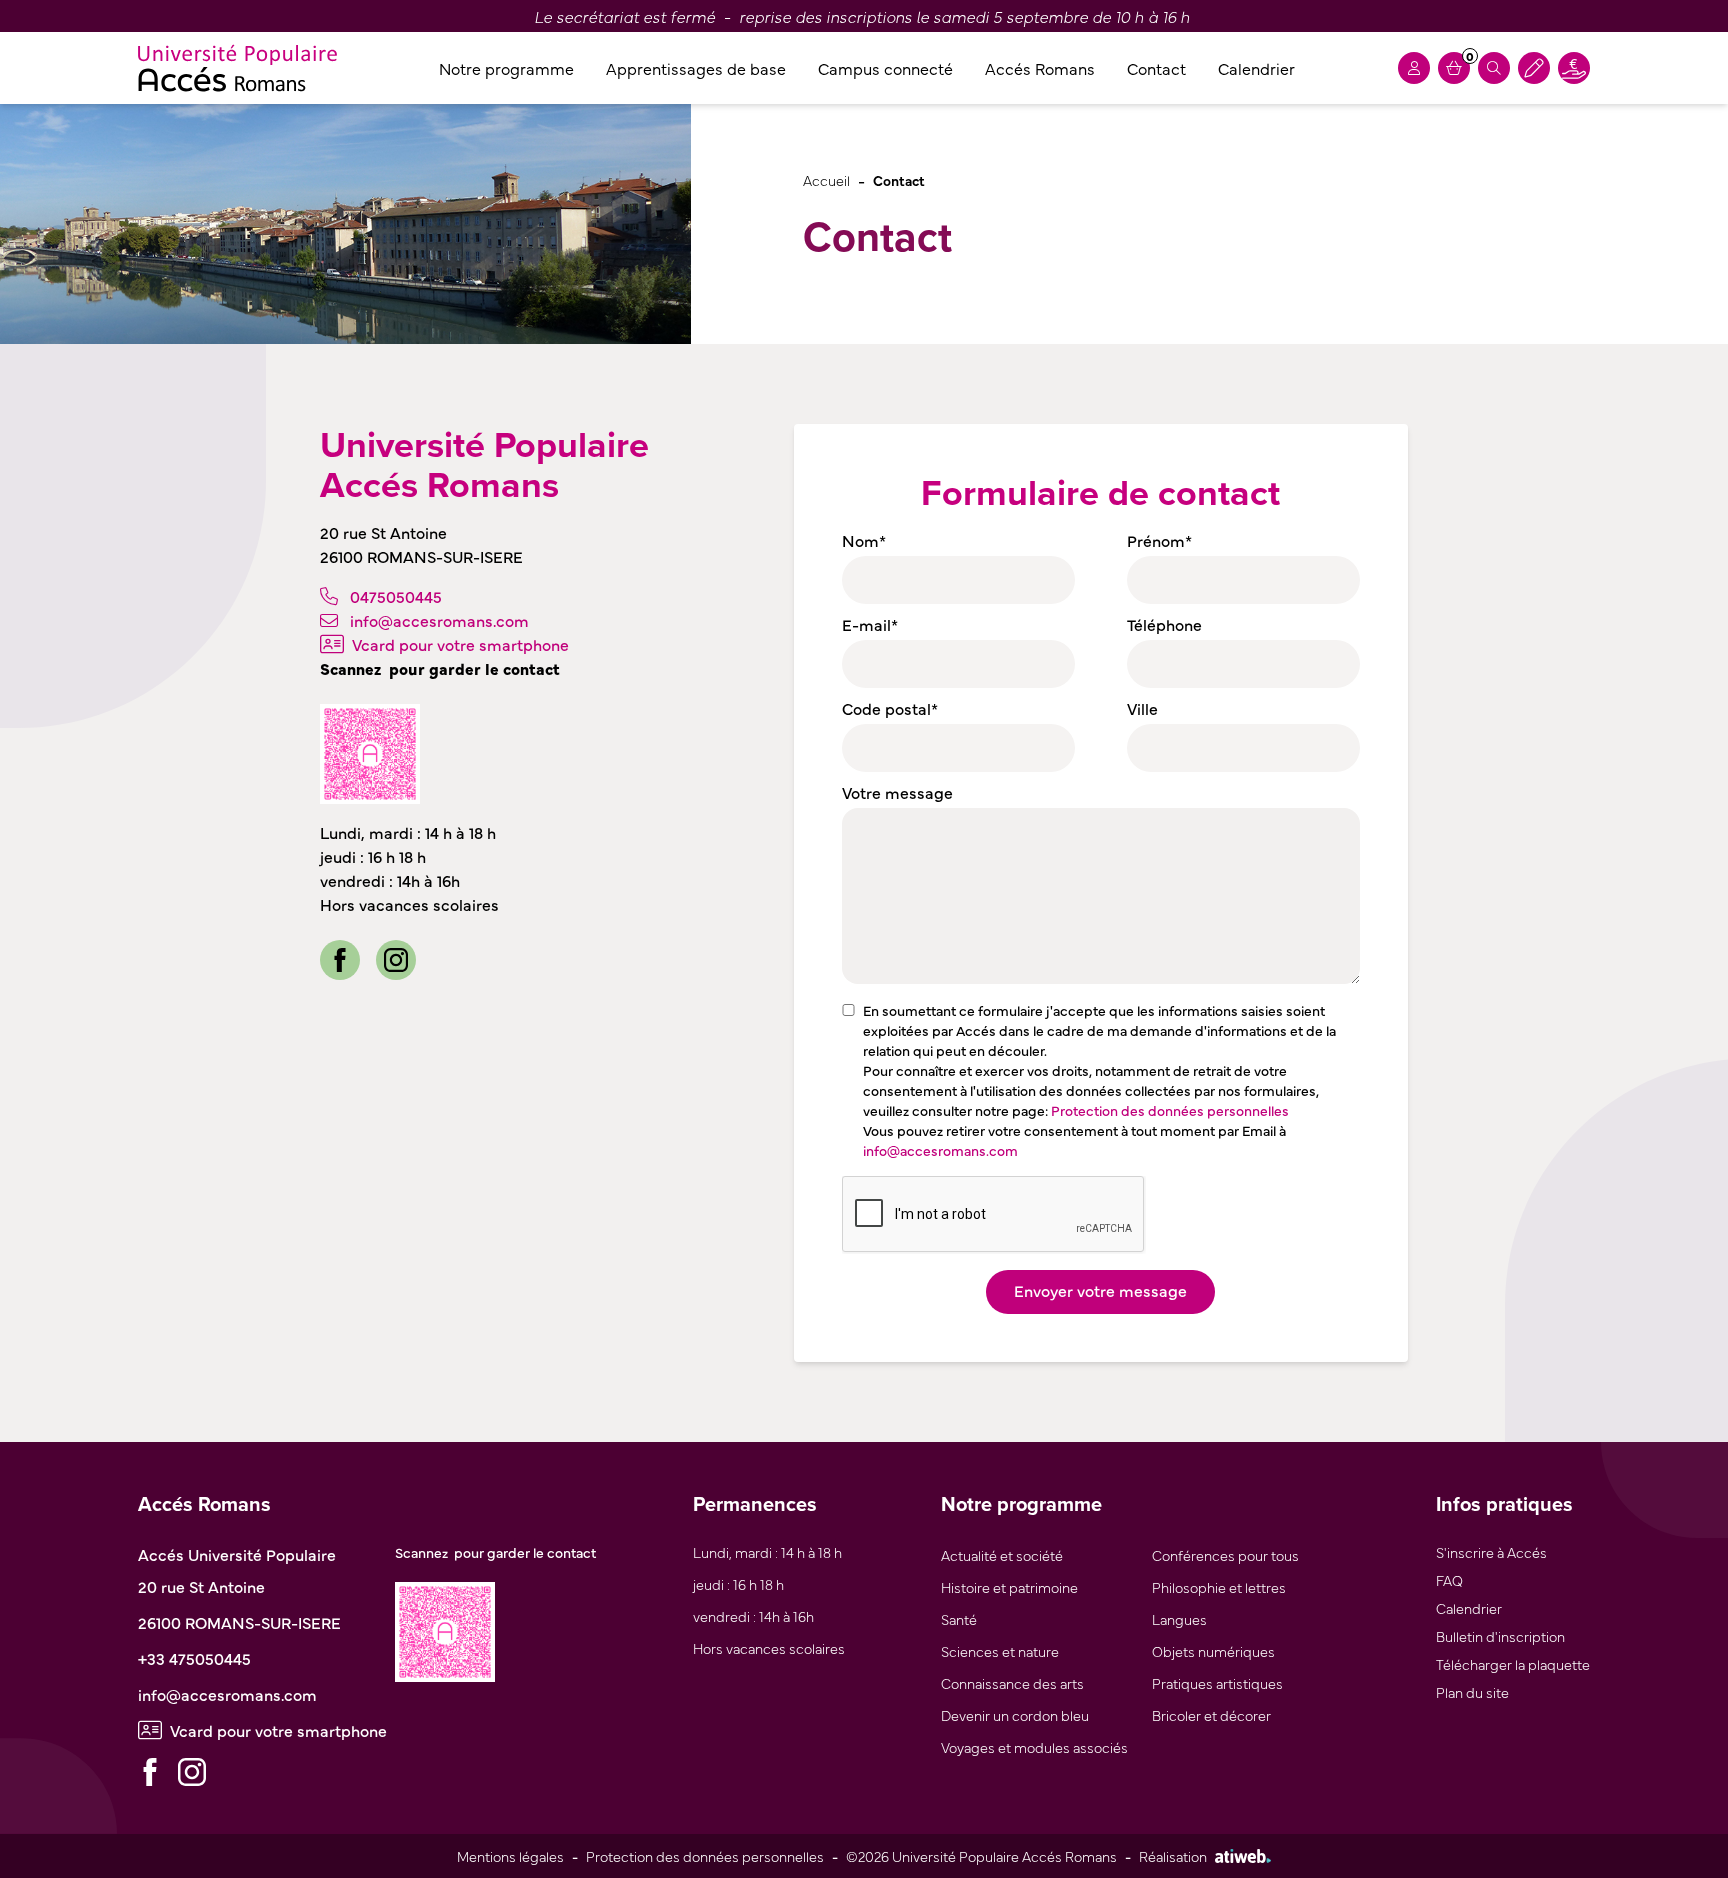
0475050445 (396, 596)
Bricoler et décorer (1211, 1714)
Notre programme (506, 68)
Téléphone (1164, 624)
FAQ (1449, 1579)
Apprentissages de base (696, 68)
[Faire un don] (1574, 68)
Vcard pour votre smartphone (460, 644)
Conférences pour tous (1225, 1554)
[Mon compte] (1414, 68)
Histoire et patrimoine (1009, 1586)
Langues (1179, 1618)
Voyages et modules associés (1034, 1746)
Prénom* (1159, 540)
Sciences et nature (1000, 1650)
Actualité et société (1002, 1554)
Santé (959, 1618)
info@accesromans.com (439, 620)
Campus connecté (885, 68)
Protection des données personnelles (1170, 1110)
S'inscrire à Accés (1491, 1551)
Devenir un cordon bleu (1015, 1714)
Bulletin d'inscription (1500, 1635)
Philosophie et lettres (1219, 1586)
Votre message (897, 792)
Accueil (826, 179)
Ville (1142, 708)
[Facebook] (340, 960)
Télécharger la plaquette (1513, 1663)
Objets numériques (1213, 1650)
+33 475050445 (194, 1658)
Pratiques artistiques (1217, 1682)
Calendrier (1256, 68)
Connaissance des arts (1012, 1682)
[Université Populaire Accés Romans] (237, 68)
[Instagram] (396, 960)
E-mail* (870, 624)
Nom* (864, 540)
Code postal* (890, 708)
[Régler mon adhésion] (1534, 68)
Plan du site (1472, 1691)
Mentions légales (510, 1855)
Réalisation (1173, 1855)
